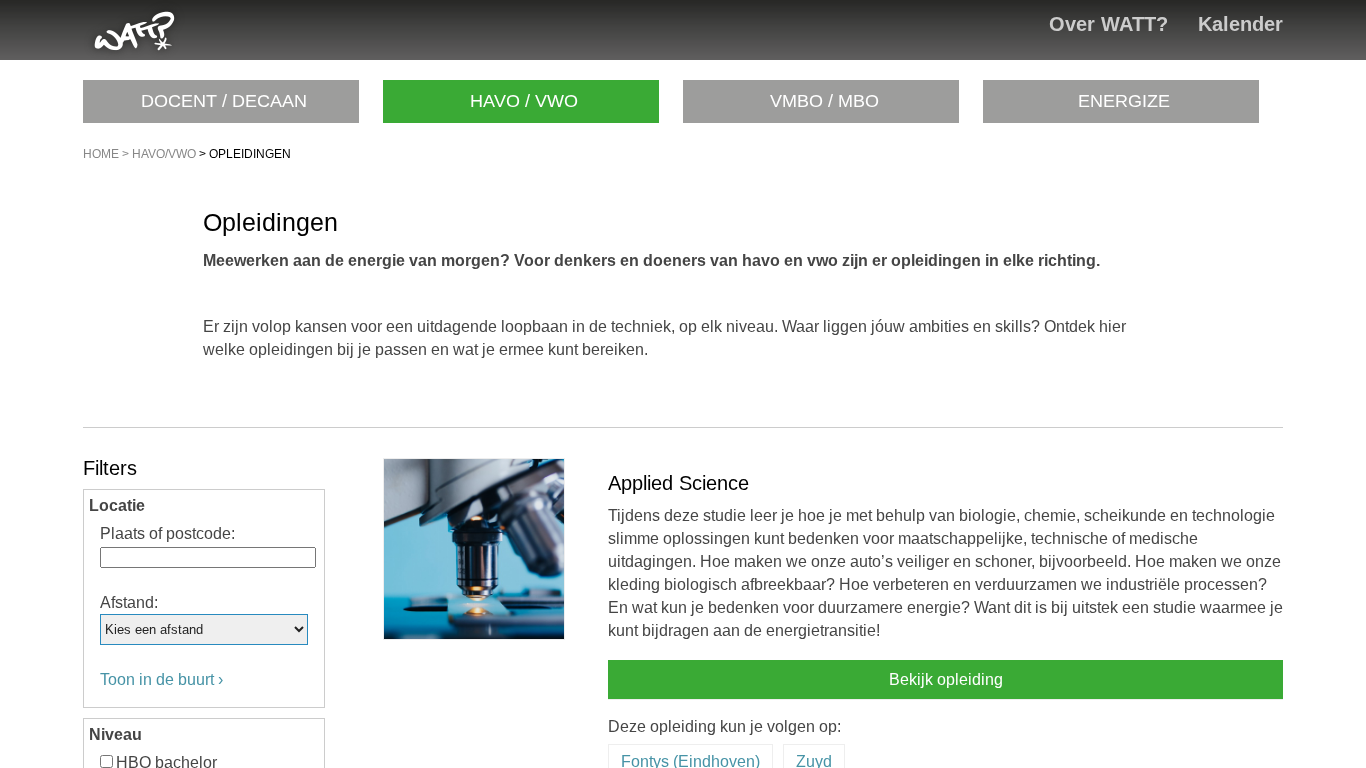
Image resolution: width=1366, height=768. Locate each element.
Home (101, 154)
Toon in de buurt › (161, 679)
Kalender (1240, 24)
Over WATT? (1108, 24)
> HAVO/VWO (157, 154)
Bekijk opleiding (946, 679)
